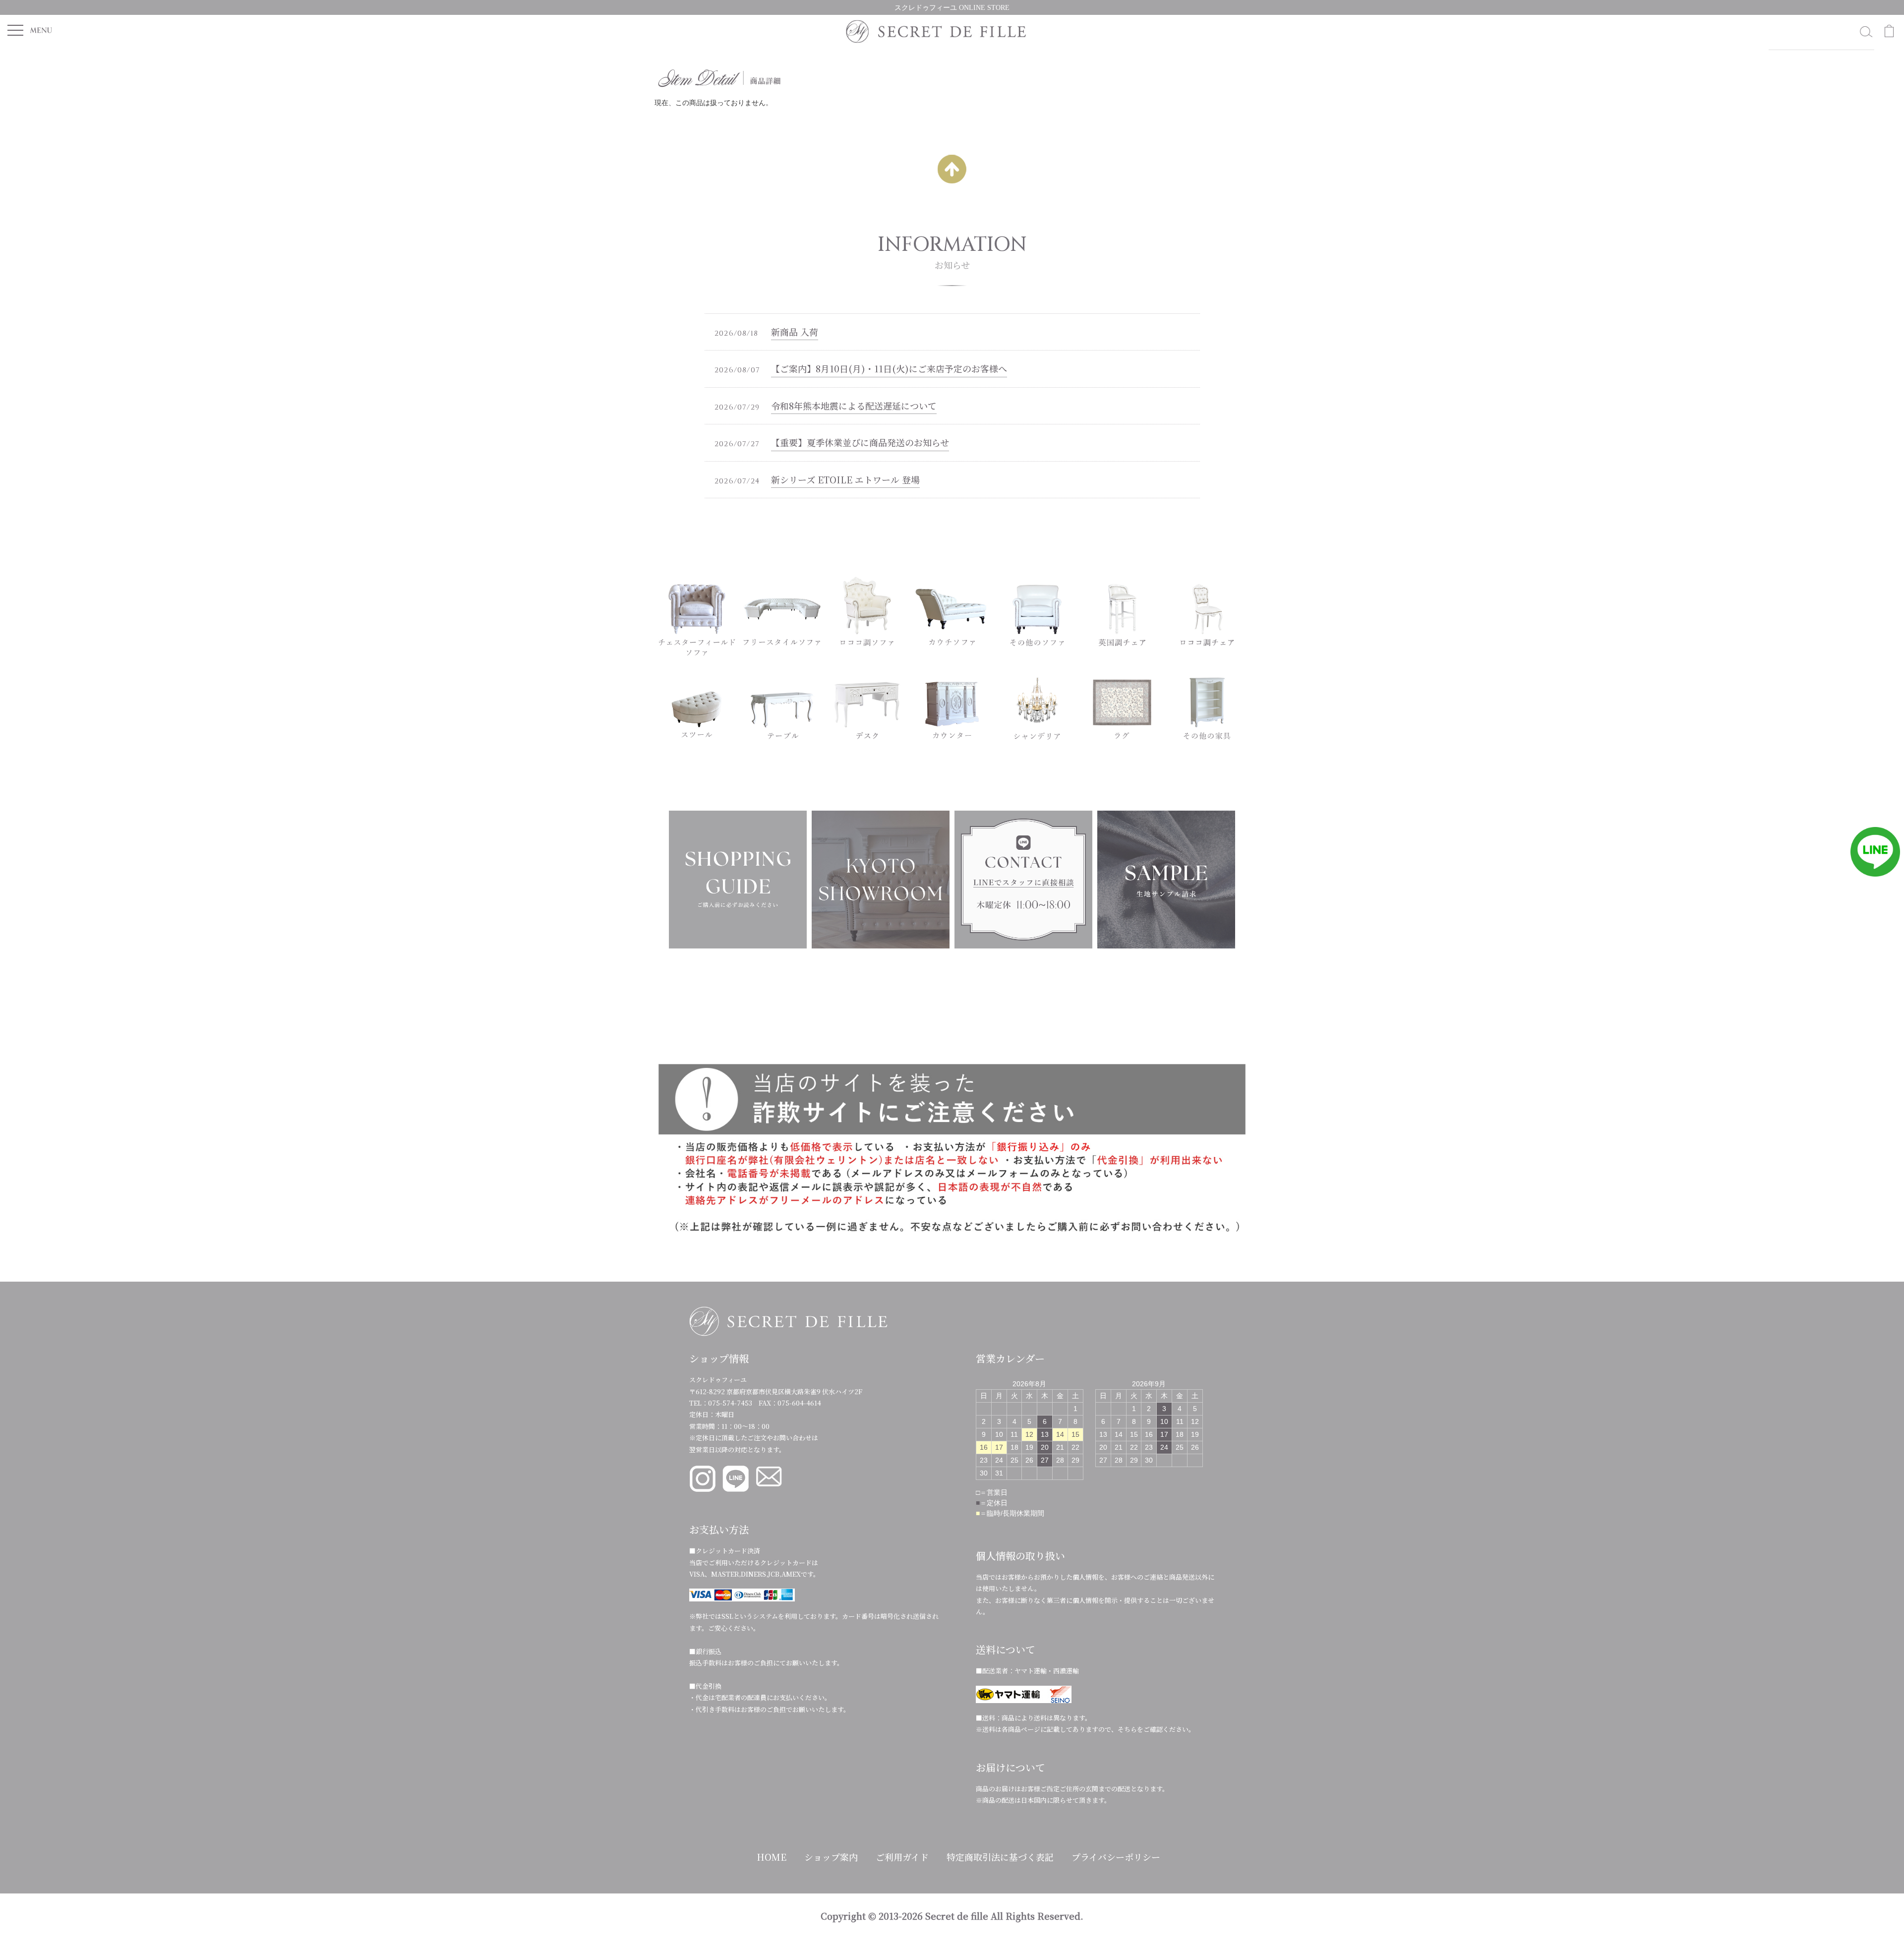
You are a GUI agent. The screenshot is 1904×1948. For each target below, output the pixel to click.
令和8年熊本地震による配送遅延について (854, 406)
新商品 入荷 (795, 332)
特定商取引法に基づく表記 (1000, 1857)
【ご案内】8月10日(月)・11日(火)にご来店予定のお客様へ (889, 368)
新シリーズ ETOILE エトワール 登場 (845, 479)
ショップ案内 (831, 1857)
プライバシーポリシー (1116, 1857)
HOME (772, 1857)
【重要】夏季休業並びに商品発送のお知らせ (860, 442)
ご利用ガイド (902, 1857)
